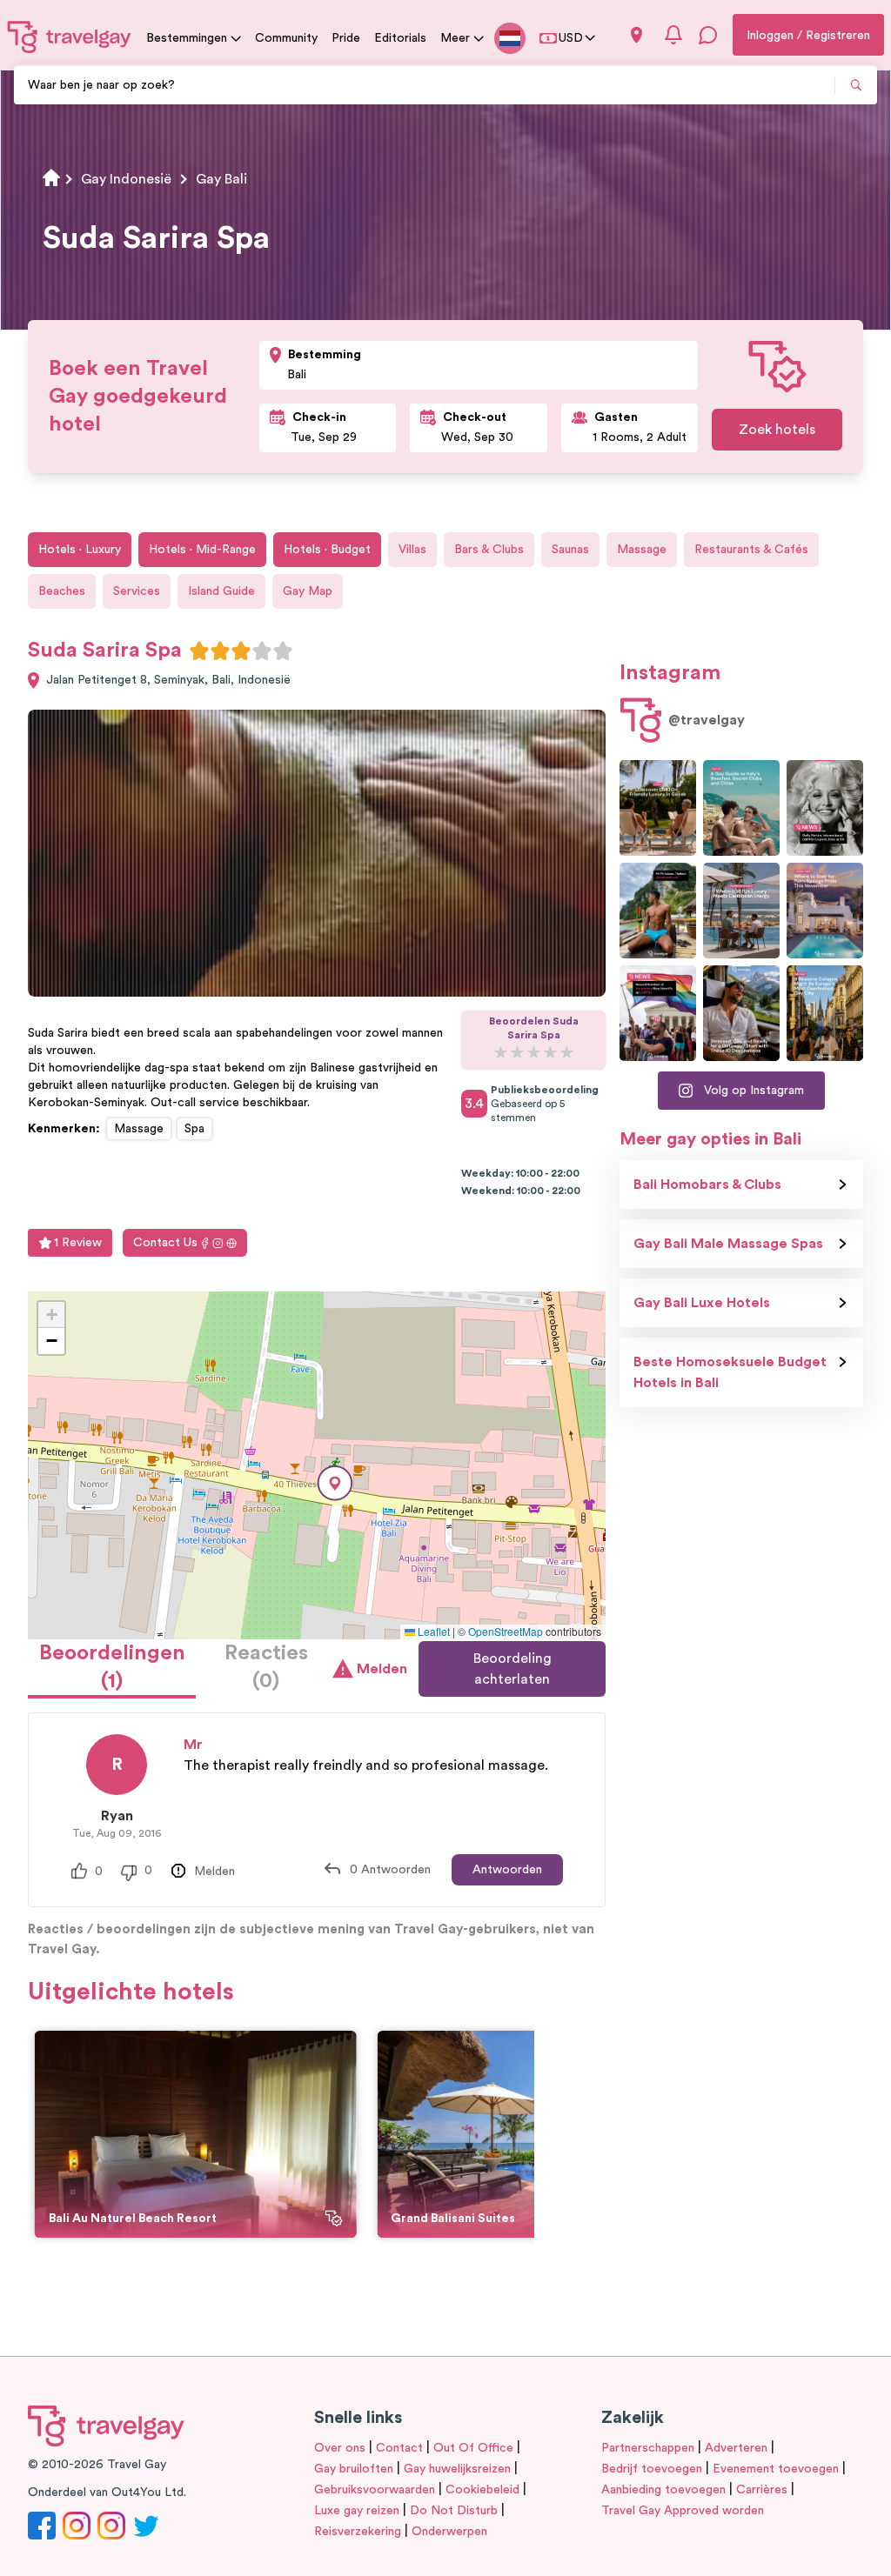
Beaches (62, 591)
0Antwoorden (390, 1870)
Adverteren (736, 2448)
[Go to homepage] (70, 37)
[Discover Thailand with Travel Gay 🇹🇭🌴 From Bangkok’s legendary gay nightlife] (658, 911)
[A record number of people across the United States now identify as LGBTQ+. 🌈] (658, 1013)
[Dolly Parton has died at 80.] (825, 808)
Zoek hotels (777, 430)
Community (286, 38)
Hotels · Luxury (80, 550)
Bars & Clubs (489, 550)
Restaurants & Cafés (751, 550)
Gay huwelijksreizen (457, 2469)
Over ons (340, 2448)
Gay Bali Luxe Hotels (702, 1303)
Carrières (762, 2490)
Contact (399, 2448)
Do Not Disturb (454, 2511)
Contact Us (165, 1243)
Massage (642, 550)
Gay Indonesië (126, 179)
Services (137, 591)
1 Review (78, 1243)
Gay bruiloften (354, 2469)
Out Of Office (473, 2448)
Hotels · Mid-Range (202, 550)
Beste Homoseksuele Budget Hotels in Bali (730, 1372)
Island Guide (221, 591)
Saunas (570, 550)
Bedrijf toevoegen (652, 2469)
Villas (412, 550)
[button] (335, 1483)
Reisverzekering (358, 2532)
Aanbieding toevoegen (663, 2490)
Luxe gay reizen (357, 2511)
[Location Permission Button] (636, 35)
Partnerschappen (648, 2448)
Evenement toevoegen (776, 2469)
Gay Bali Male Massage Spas (728, 1244)
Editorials (400, 38)
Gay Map (308, 591)
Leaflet (432, 1631)
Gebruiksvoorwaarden (375, 2490)
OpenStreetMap (506, 1631)
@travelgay (707, 720)
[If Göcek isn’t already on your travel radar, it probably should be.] (658, 808)
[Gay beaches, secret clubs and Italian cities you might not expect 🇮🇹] (741, 808)
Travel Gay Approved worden (683, 2511)
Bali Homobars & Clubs (707, 1185)
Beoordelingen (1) (112, 1667)
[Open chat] (708, 35)
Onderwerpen (449, 2532)
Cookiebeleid (482, 2490)
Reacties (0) (266, 1667)
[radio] (199, 651)
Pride (346, 38)
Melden (381, 1669)
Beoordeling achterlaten (512, 1669)
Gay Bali (221, 179)
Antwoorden (507, 1870)
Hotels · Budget (327, 550)
